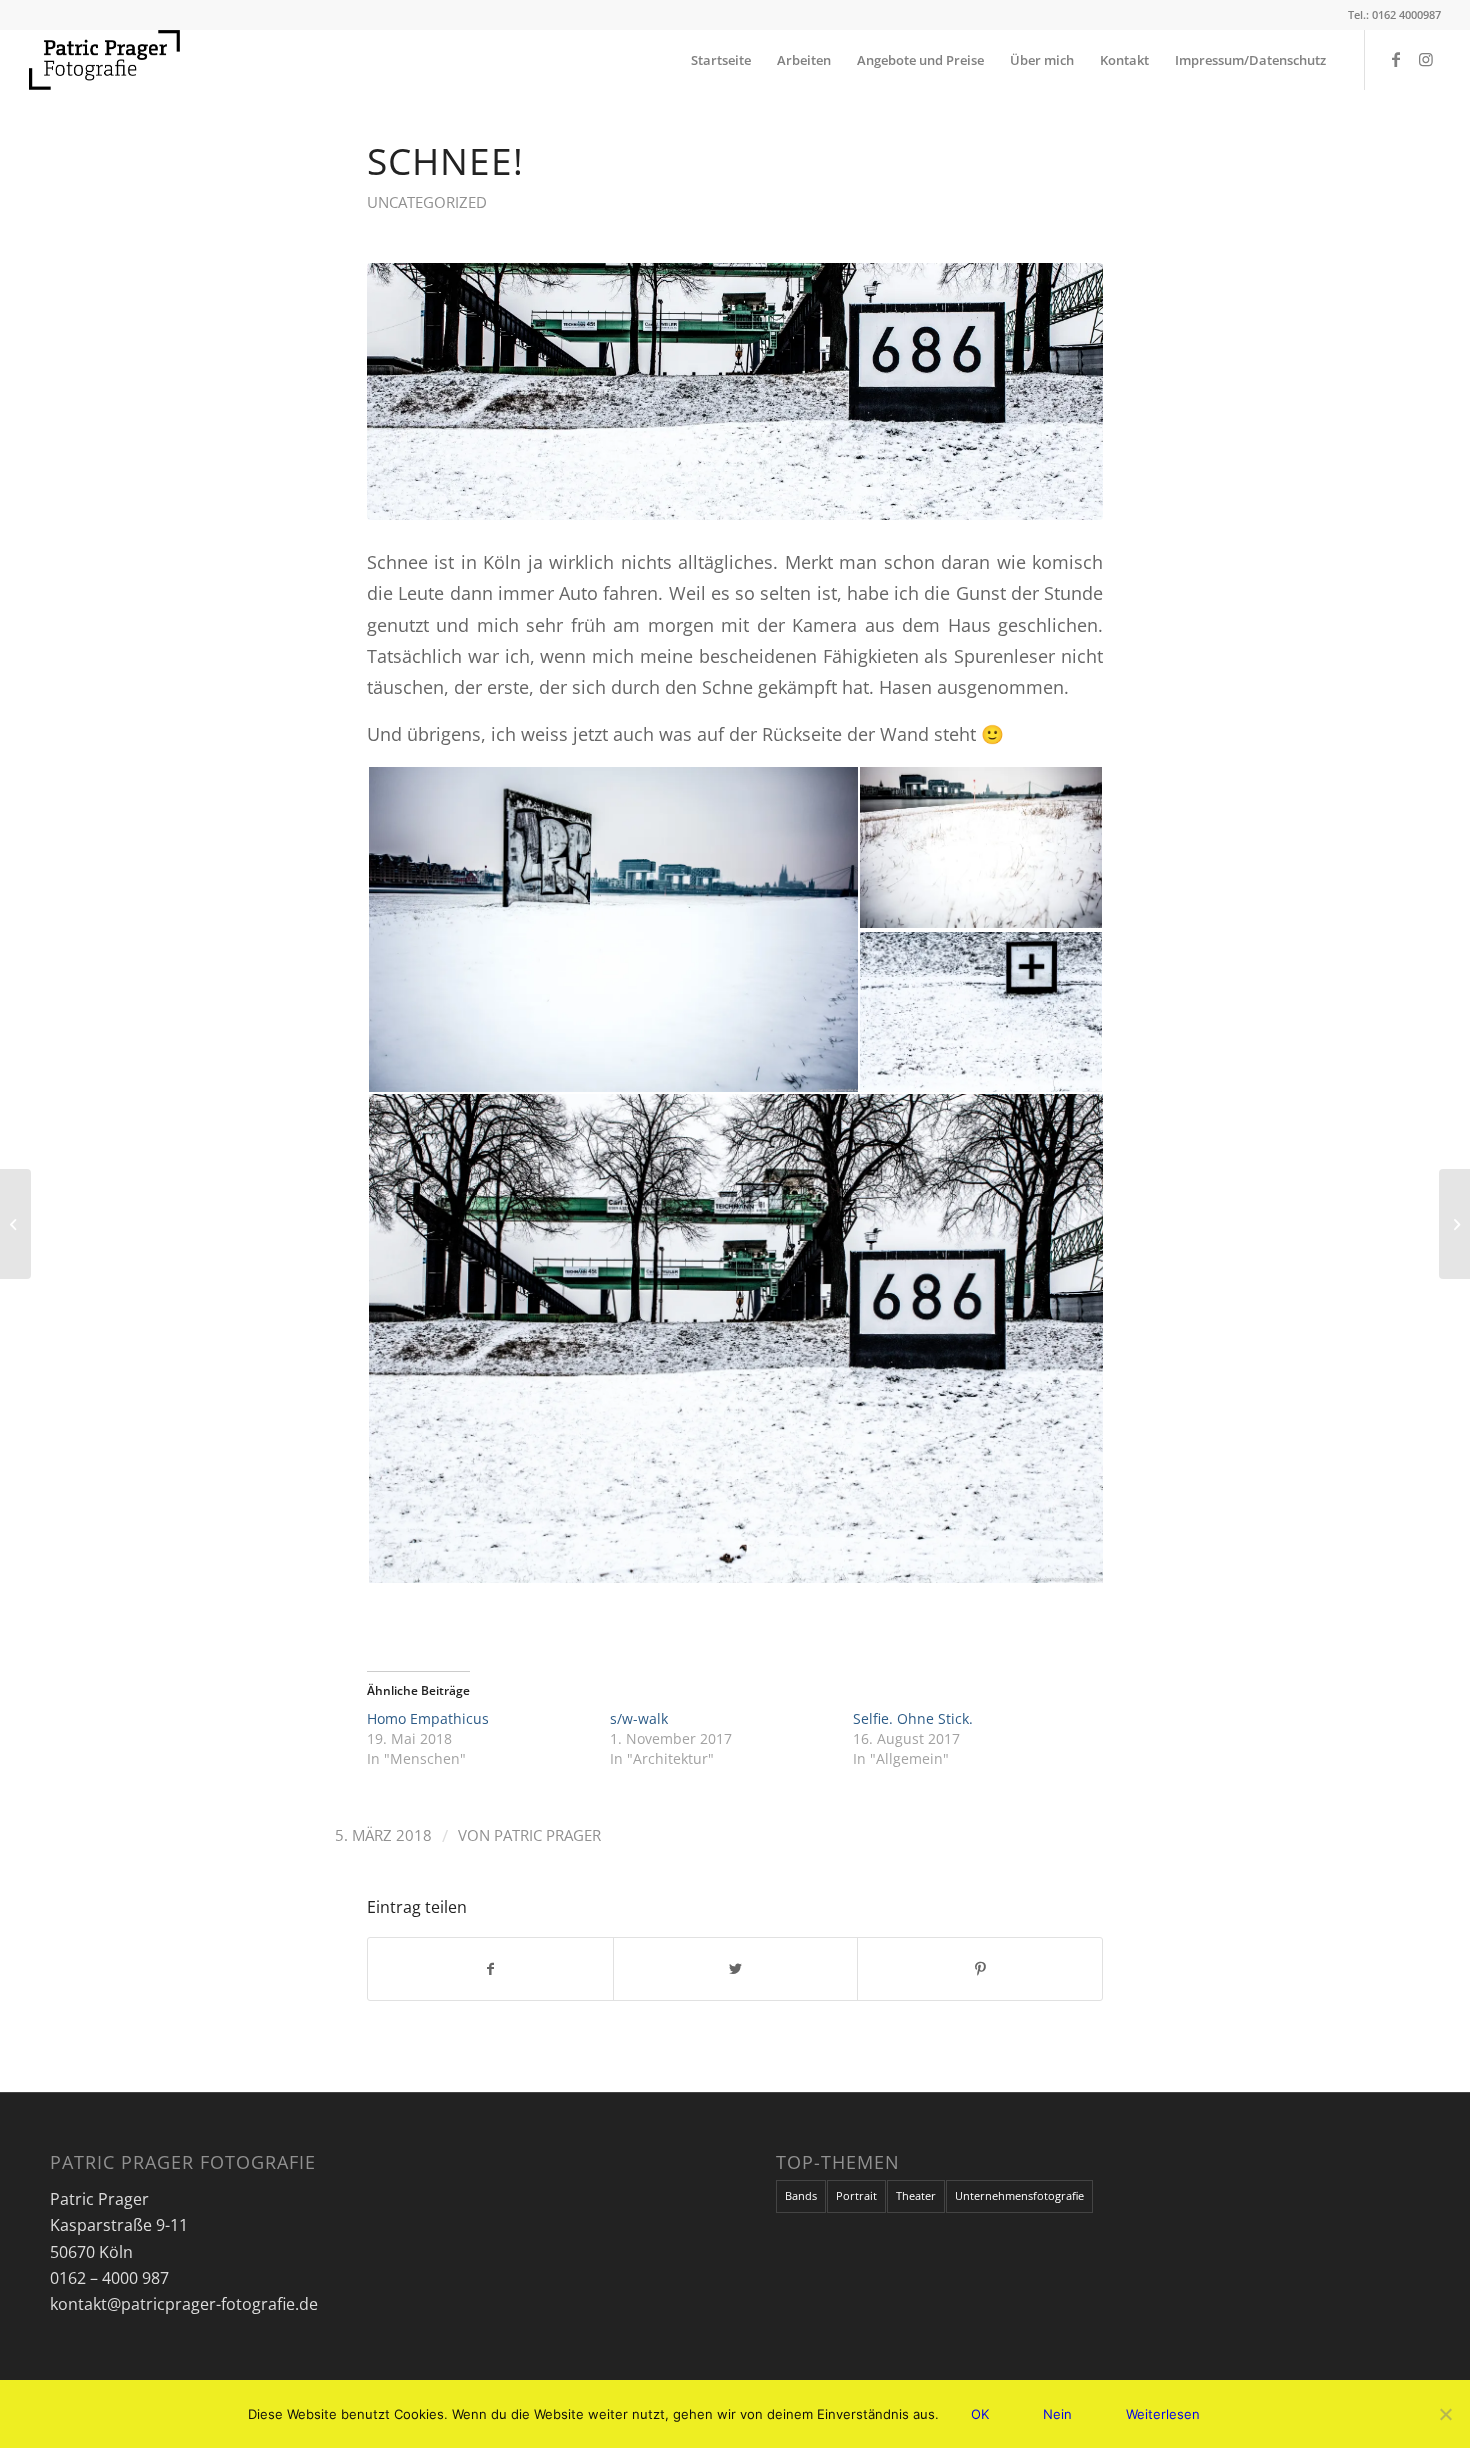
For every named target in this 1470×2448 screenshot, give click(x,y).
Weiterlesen (1163, 2414)
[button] (612, 929)
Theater (916, 2195)
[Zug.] (1454, 1224)
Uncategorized (427, 202)
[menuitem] (721, 60)
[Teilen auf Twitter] (736, 1969)
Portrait (856, 2195)
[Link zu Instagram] (1426, 59)
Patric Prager (547, 1835)
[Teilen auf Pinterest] (980, 1969)
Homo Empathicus (428, 1718)
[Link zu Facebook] (1396, 59)
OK (980, 2414)
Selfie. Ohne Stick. (913, 1718)
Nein (1057, 2414)
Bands (801, 2195)
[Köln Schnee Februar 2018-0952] (735, 391)
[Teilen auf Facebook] (490, 1969)
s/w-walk (639, 1718)
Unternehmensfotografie (1019, 2195)
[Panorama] (15, 1224)
